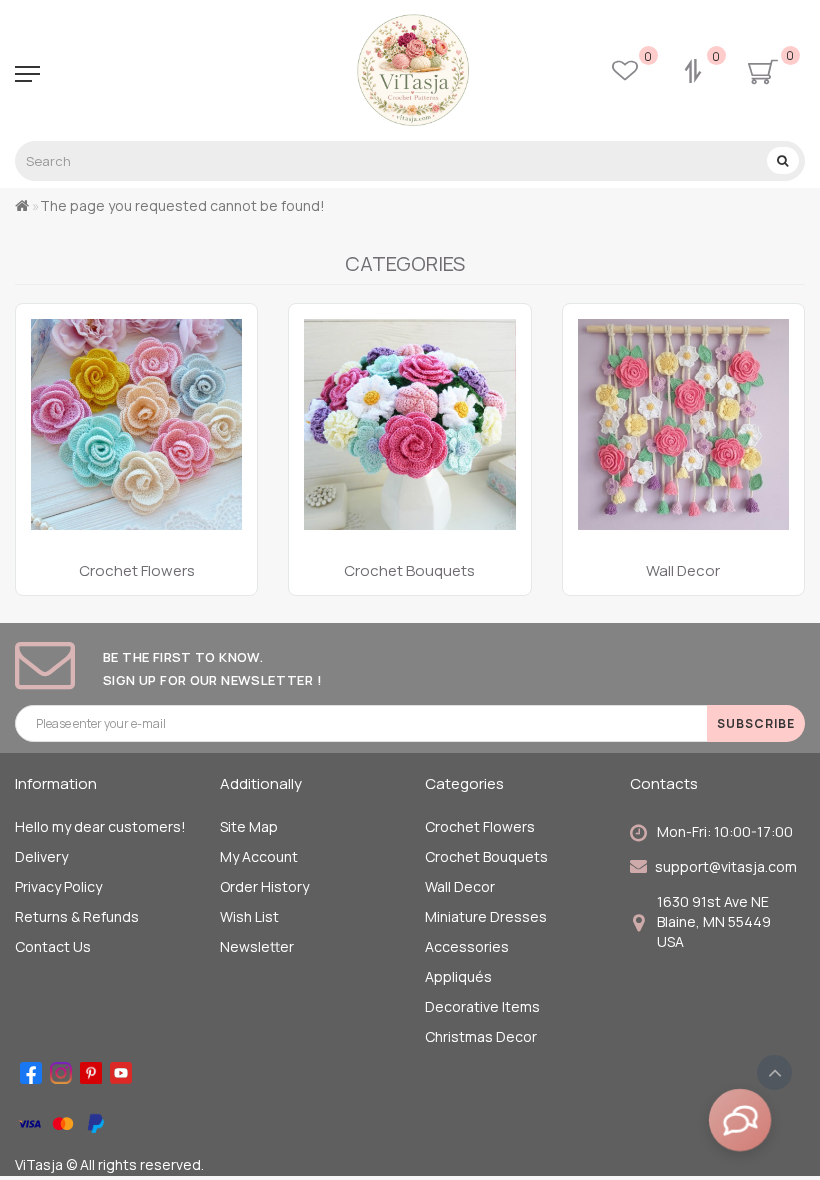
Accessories (467, 946)
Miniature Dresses (486, 916)
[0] (695, 73)
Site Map (249, 826)
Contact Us (53, 946)
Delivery (41, 856)
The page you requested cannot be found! (182, 205)
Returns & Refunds (77, 916)
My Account (259, 856)
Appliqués (458, 976)
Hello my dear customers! (100, 826)
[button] (777, 429)
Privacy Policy (58, 886)
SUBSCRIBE (756, 723)
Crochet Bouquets (486, 856)
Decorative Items (482, 1006)
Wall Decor (460, 886)
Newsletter (257, 946)
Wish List (249, 916)
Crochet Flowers (480, 826)
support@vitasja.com (726, 866)
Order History (264, 886)
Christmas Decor (481, 1036)
